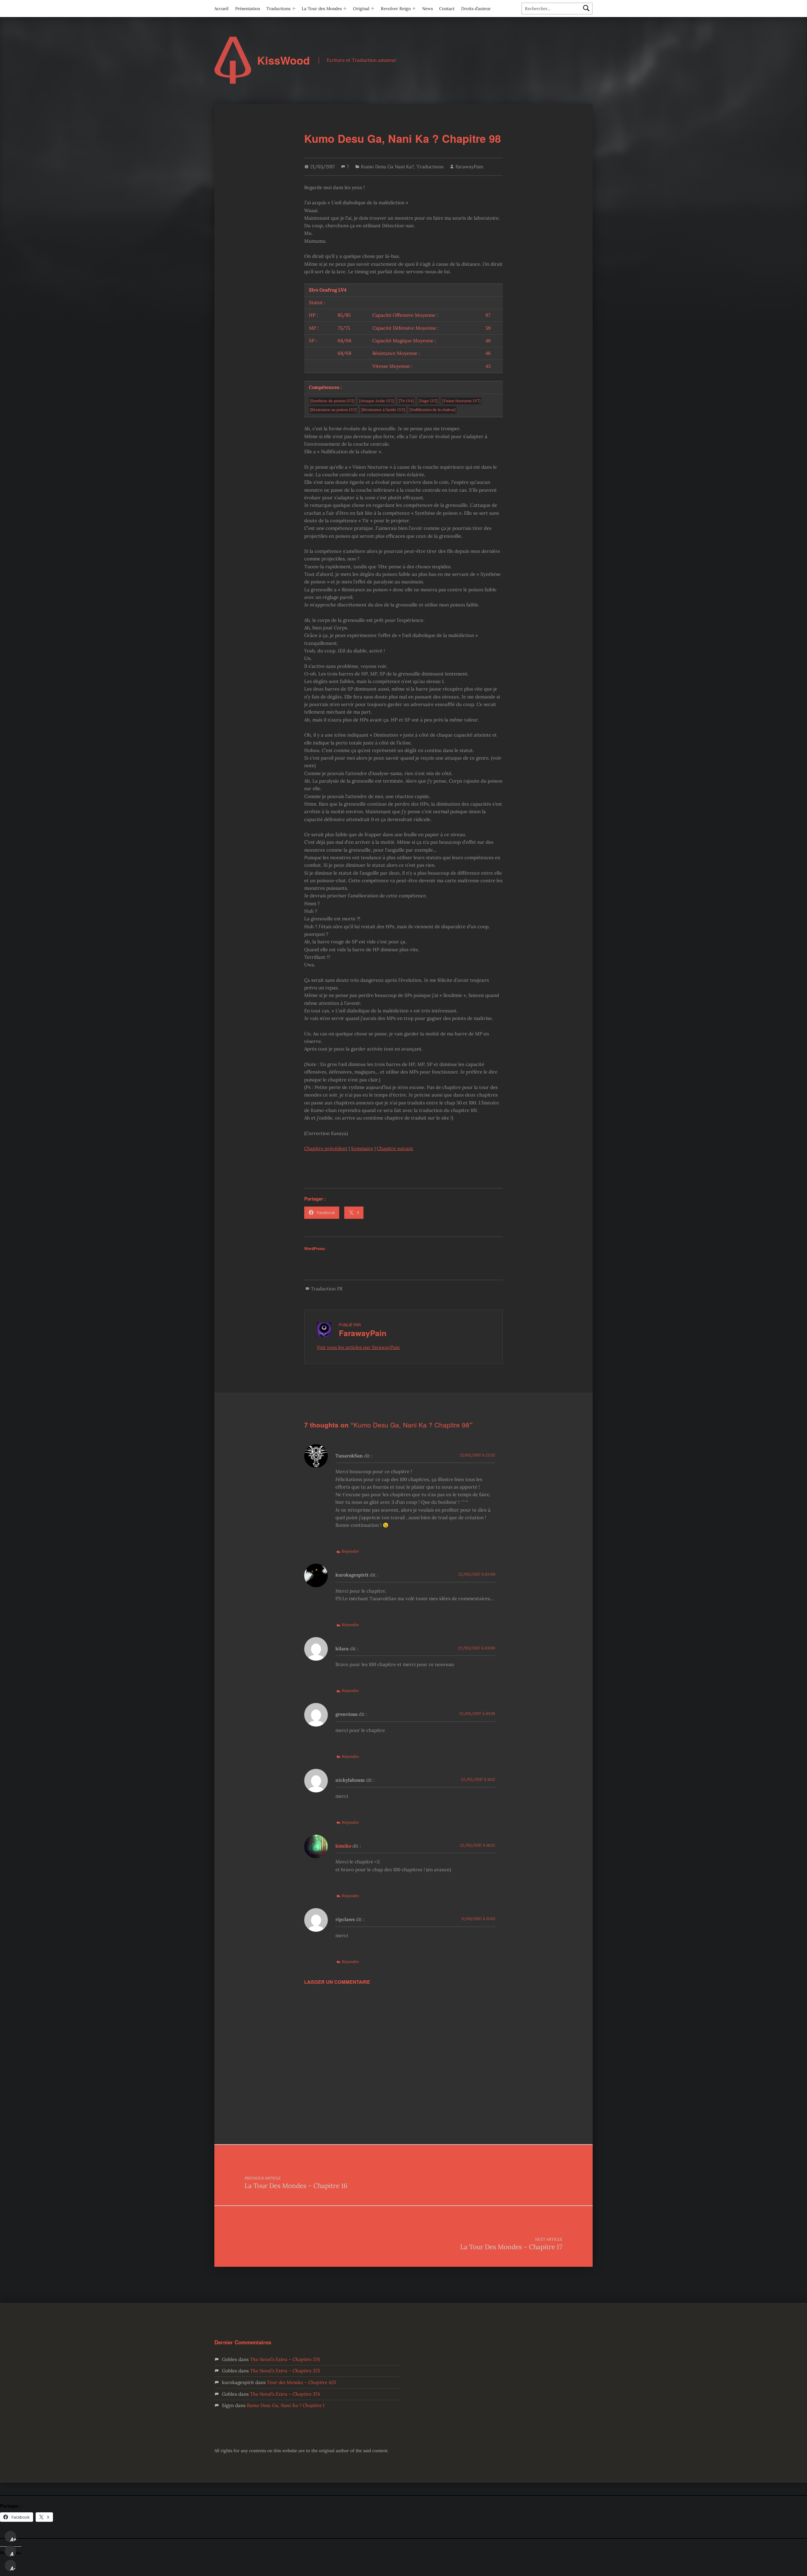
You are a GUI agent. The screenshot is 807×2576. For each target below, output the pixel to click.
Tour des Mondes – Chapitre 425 (302, 2382)
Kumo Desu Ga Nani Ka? (387, 167)
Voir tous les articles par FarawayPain (358, 1347)
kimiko (343, 1846)
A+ (13, 2539)
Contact (447, 9)
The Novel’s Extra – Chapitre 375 (285, 2371)
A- (13, 2568)
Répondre (350, 1551)
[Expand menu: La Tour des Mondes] (345, 9)
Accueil (221, 9)
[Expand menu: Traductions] (294, 9)
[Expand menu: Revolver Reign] (414, 9)
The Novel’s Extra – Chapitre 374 (285, 2394)
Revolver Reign (396, 9)
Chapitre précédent (326, 1148)
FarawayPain (469, 167)
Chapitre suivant (395, 1148)
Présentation (248, 9)
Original (361, 9)
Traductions (278, 9)
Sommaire (362, 1148)
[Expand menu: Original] (373, 9)
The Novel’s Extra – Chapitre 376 (285, 2359)
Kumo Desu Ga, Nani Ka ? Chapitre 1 (286, 2405)
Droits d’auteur (476, 9)
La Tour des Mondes (322, 9)
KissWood (284, 60)
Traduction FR (327, 1289)
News (427, 9)
